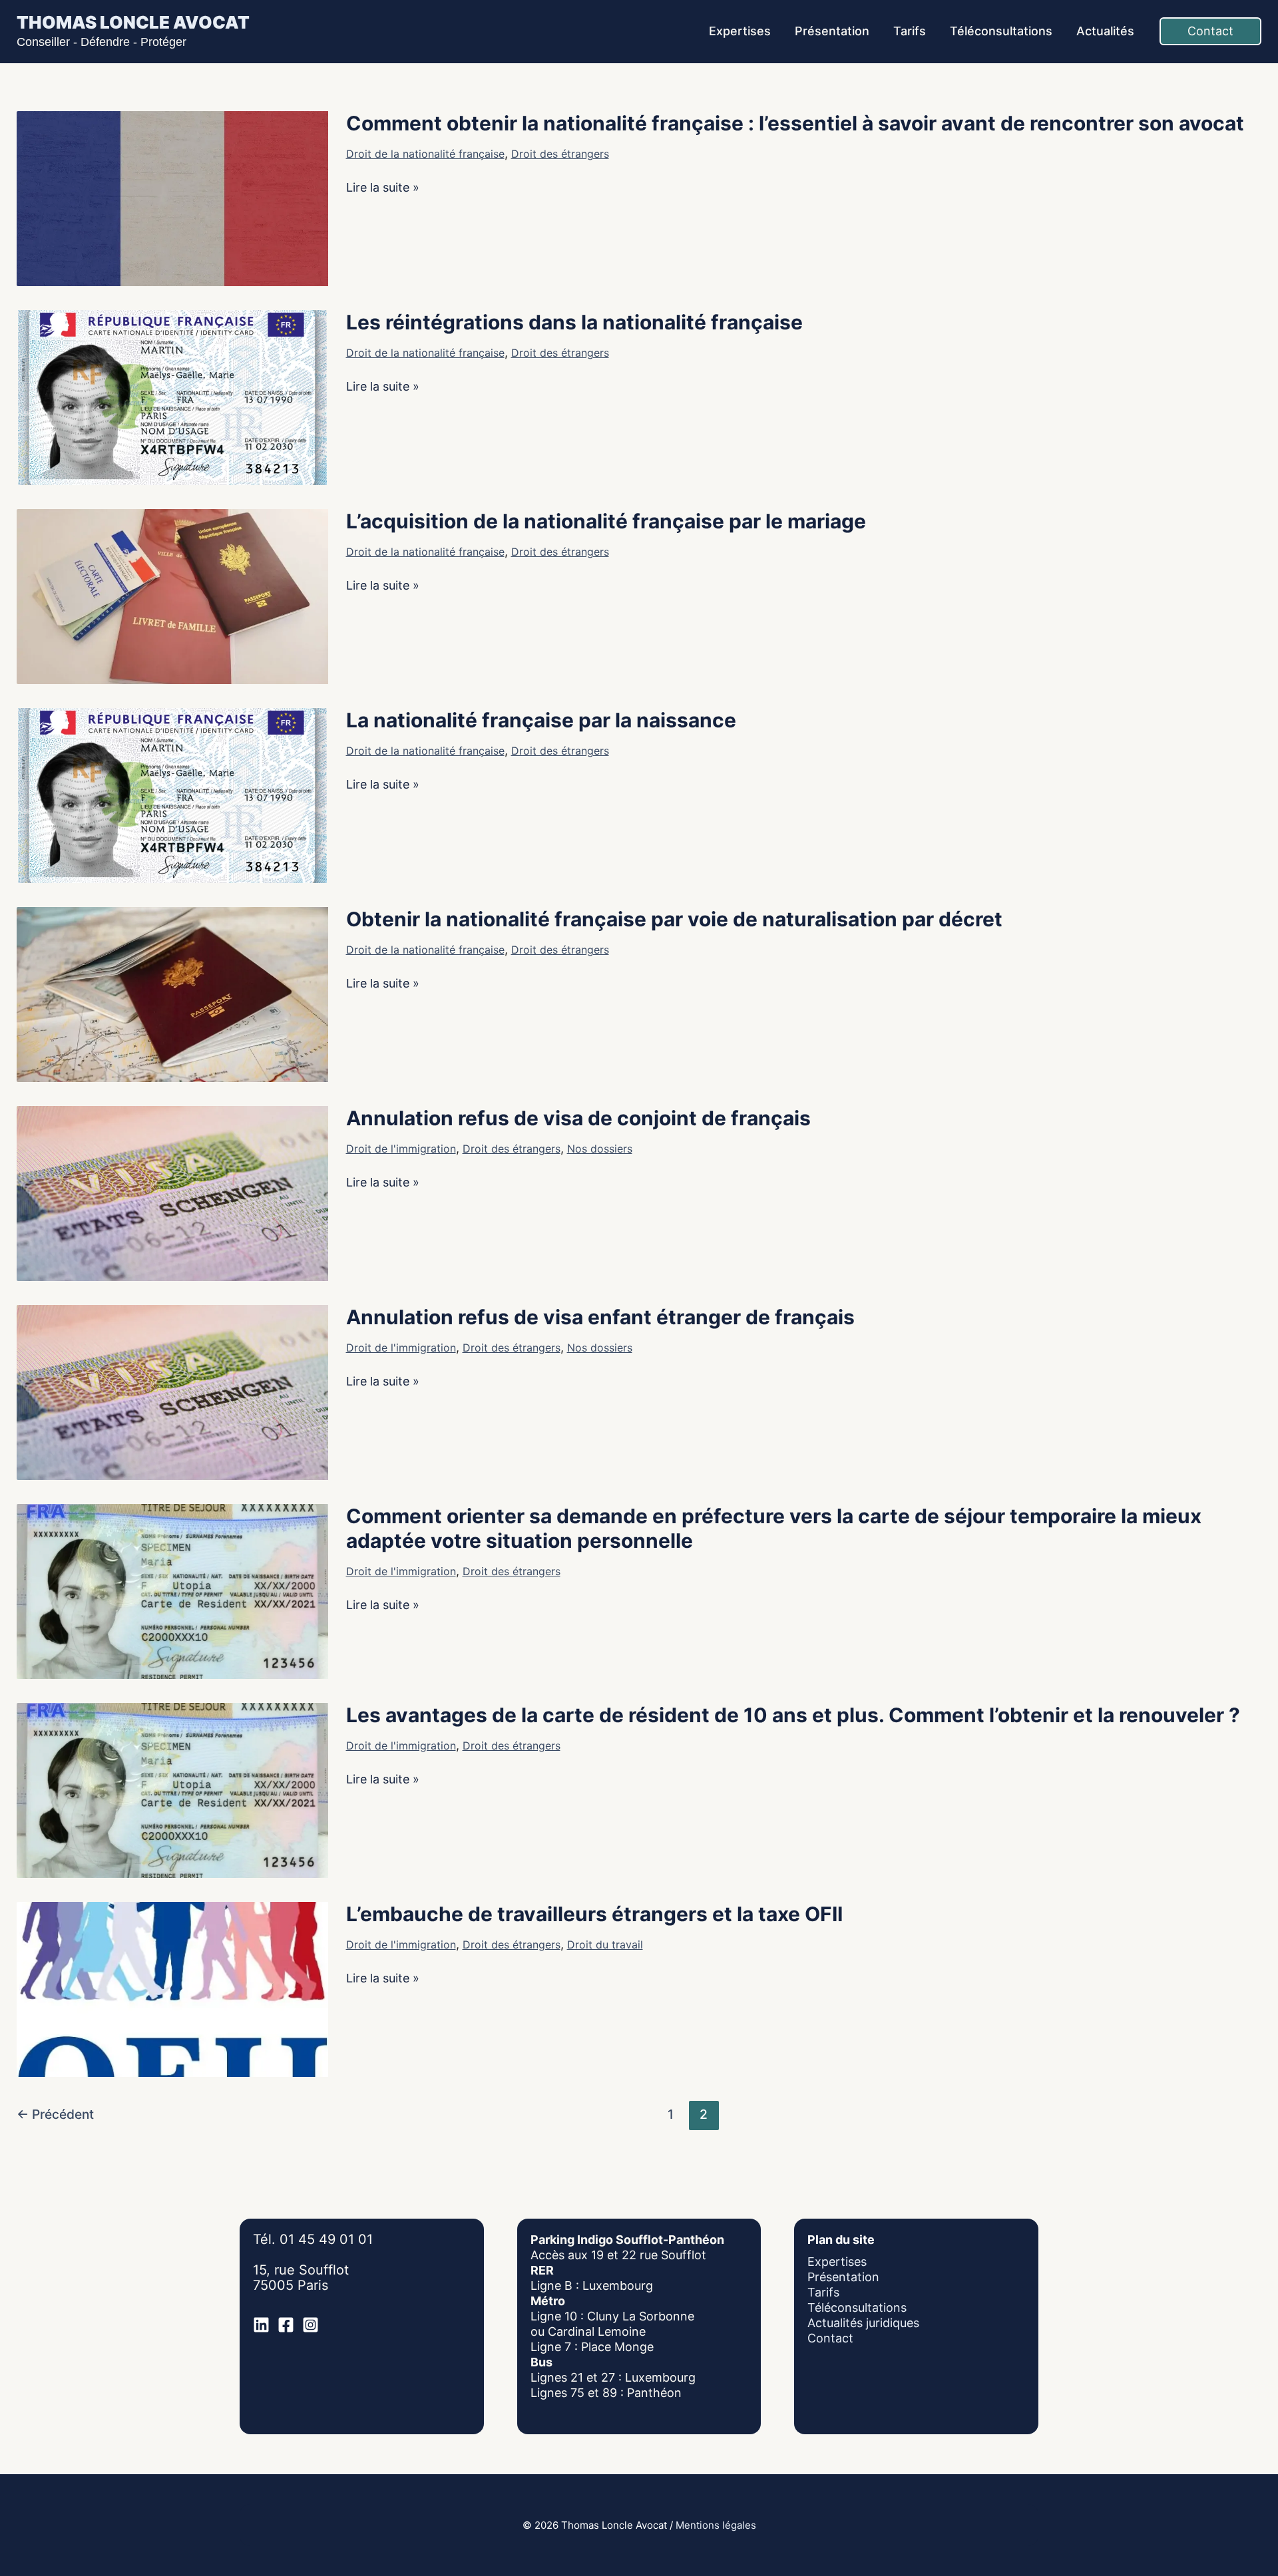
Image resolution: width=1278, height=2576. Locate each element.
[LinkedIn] (261, 2325)
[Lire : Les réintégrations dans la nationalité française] (172, 396)
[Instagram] (311, 2325)
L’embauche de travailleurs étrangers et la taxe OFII (594, 1914)
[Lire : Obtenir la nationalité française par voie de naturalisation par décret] (172, 993)
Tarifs (823, 2292)
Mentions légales (716, 2525)
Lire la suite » (383, 187)
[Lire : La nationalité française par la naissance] (172, 794)
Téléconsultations (857, 2307)
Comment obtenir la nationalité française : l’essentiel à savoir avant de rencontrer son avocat (795, 123)
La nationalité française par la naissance (541, 720)
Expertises (837, 2262)
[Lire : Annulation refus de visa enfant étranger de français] (172, 1391)
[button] (1210, 31)
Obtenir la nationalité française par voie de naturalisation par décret (674, 919)
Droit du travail (605, 1944)
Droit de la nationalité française (425, 154)
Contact (830, 2338)
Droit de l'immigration (401, 1149)
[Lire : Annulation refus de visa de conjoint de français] (172, 1192)
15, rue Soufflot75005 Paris (301, 2278)
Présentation (843, 2277)
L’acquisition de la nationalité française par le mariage (606, 521)
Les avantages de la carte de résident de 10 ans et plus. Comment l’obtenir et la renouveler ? (793, 1715)
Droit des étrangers (560, 154)
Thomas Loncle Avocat (133, 22)
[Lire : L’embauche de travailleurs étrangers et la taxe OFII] (172, 1988)
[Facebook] (286, 2325)
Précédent (55, 2114)
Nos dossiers (600, 1149)
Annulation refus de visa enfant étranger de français (600, 1317)
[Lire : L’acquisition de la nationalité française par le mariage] (172, 595)
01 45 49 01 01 (326, 2239)
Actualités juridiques (863, 2323)
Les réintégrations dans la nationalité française (574, 322)
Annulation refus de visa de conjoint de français (578, 1118)
